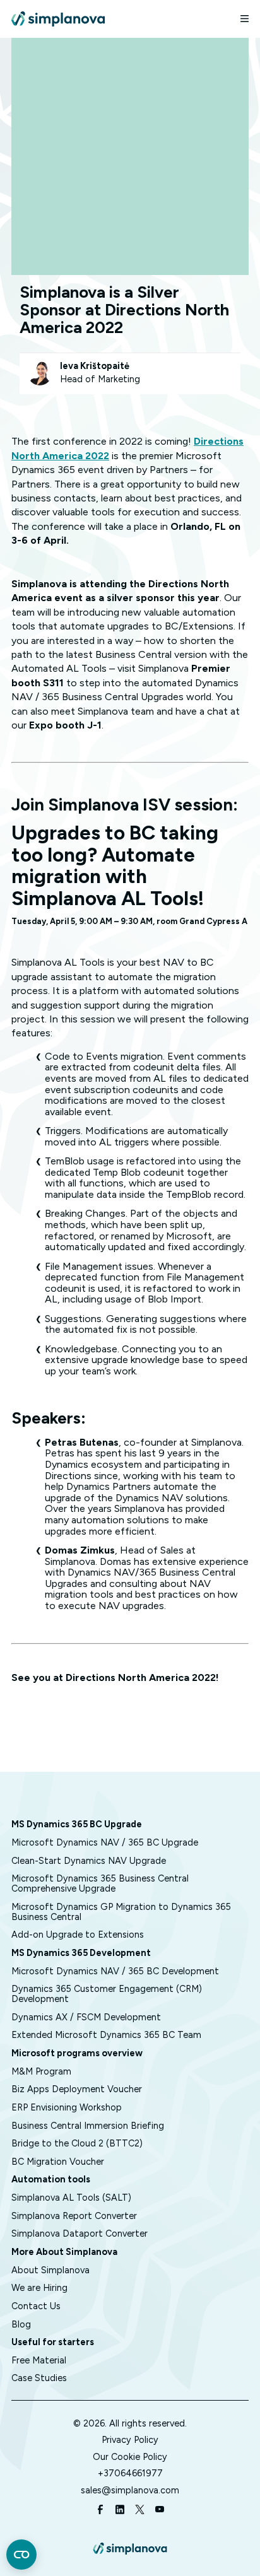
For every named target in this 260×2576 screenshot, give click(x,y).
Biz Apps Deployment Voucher (77, 2089)
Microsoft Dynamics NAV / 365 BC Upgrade (105, 1842)
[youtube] (160, 2511)
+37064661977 (130, 2473)
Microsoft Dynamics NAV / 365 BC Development (115, 1971)
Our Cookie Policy (130, 2457)
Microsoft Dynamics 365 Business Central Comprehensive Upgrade (100, 1883)
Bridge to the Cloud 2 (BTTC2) (77, 2143)
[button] (239, 19)
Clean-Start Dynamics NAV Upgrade (89, 1861)
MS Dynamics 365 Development (81, 1953)
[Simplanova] (58, 19)
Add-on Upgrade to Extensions (78, 1935)
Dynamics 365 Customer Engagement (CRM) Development (107, 1994)
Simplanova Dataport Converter (80, 2234)
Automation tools (51, 2179)
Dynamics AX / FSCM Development (86, 2017)
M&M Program (41, 2071)
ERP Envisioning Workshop (67, 2107)
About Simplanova (50, 2270)
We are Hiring (39, 2288)
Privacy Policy (130, 2440)
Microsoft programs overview (77, 2053)
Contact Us (36, 2306)
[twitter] (139, 2511)
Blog (21, 2324)
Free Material (39, 2360)
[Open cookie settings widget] (21, 2555)
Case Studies (39, 2378)
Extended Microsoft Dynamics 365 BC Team (106, 2035)
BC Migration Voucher (58, 2162)
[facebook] (100, 2511)
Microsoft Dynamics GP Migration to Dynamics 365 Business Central (121, 1912)
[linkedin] (120, 2511)
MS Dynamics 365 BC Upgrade (77, 1824)
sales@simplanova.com (130, 2490)
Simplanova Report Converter (74, 2216)
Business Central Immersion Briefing (88, 2126)
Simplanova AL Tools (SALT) (71, 2198)
